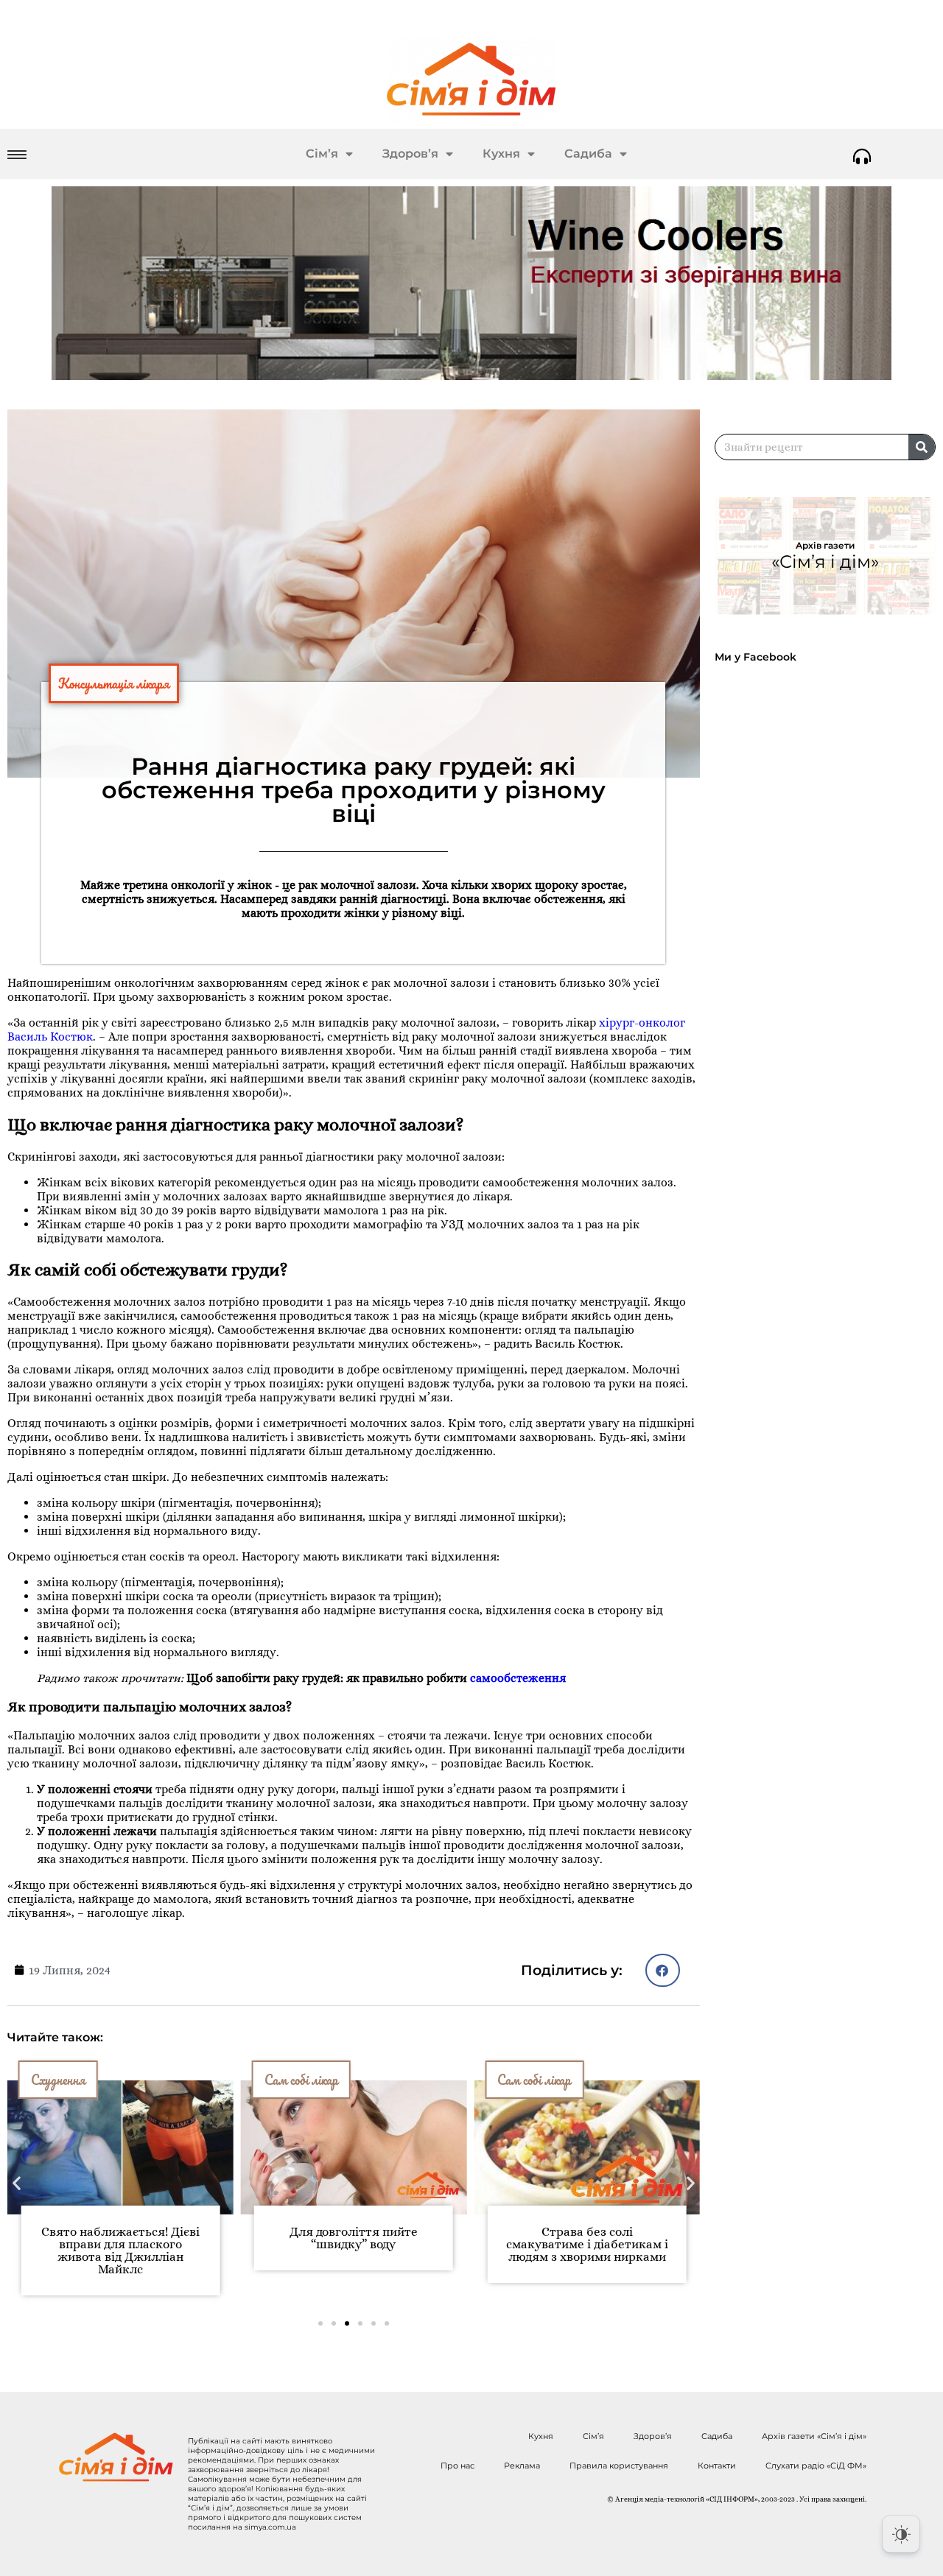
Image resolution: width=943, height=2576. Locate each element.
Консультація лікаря (114, 683)
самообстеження (518, 1678)
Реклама (522, 2466)
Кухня (501, 154)
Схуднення (58, 2080)
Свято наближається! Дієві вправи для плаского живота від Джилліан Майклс (120, 2251)
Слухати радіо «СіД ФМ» (816, 2466)
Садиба (588, 154)
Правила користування (619, 2466)
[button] (663, 1970)
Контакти (717, 2466)
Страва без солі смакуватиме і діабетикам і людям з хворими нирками (587, 2244)
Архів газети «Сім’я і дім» (814, 2436)
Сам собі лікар (301, 2080)
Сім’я (322, 154)
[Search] (922, 447)
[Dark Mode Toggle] (901, 2534)
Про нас (458, 2466)
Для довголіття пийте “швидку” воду (354, 2238)
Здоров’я (410, 154)
